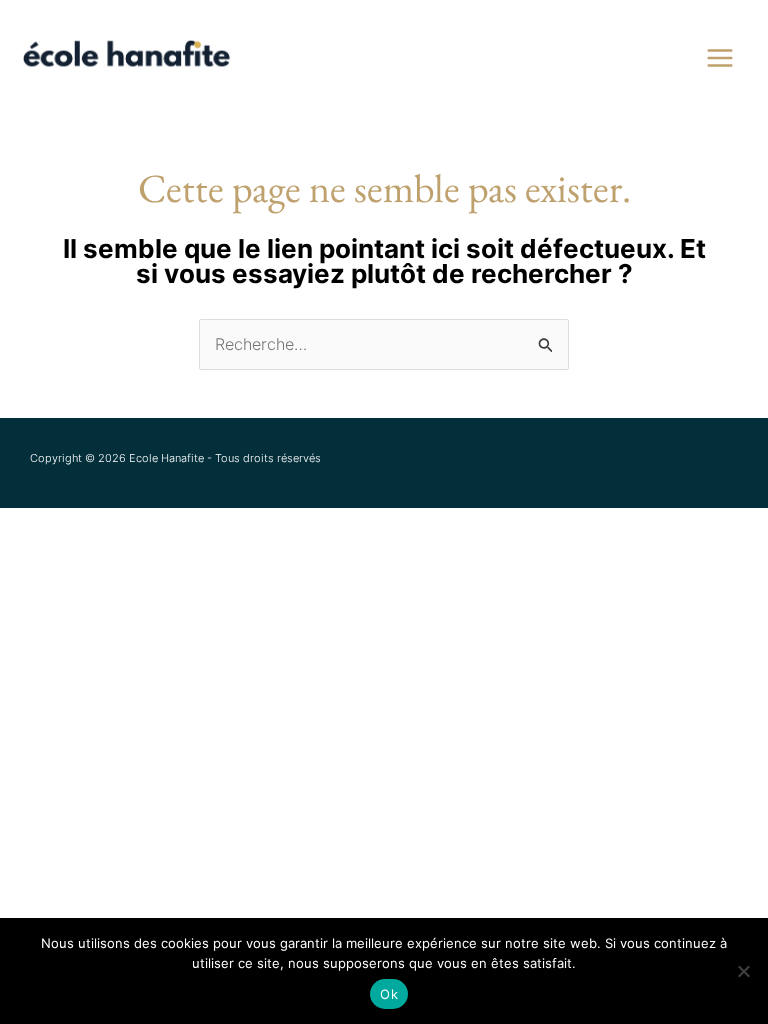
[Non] (743, 971)
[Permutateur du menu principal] (720, 58)
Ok (389, 994)
